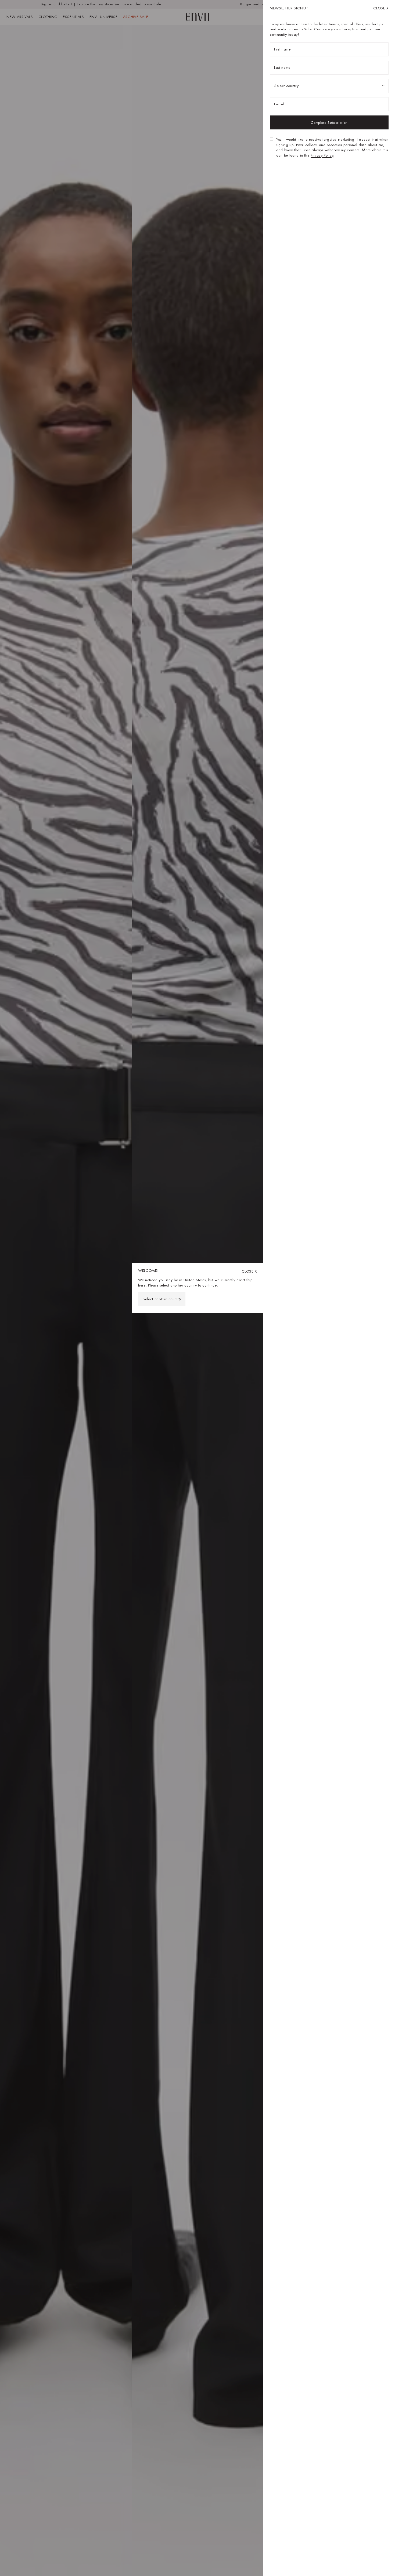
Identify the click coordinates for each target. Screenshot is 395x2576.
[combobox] (162, 1299)
